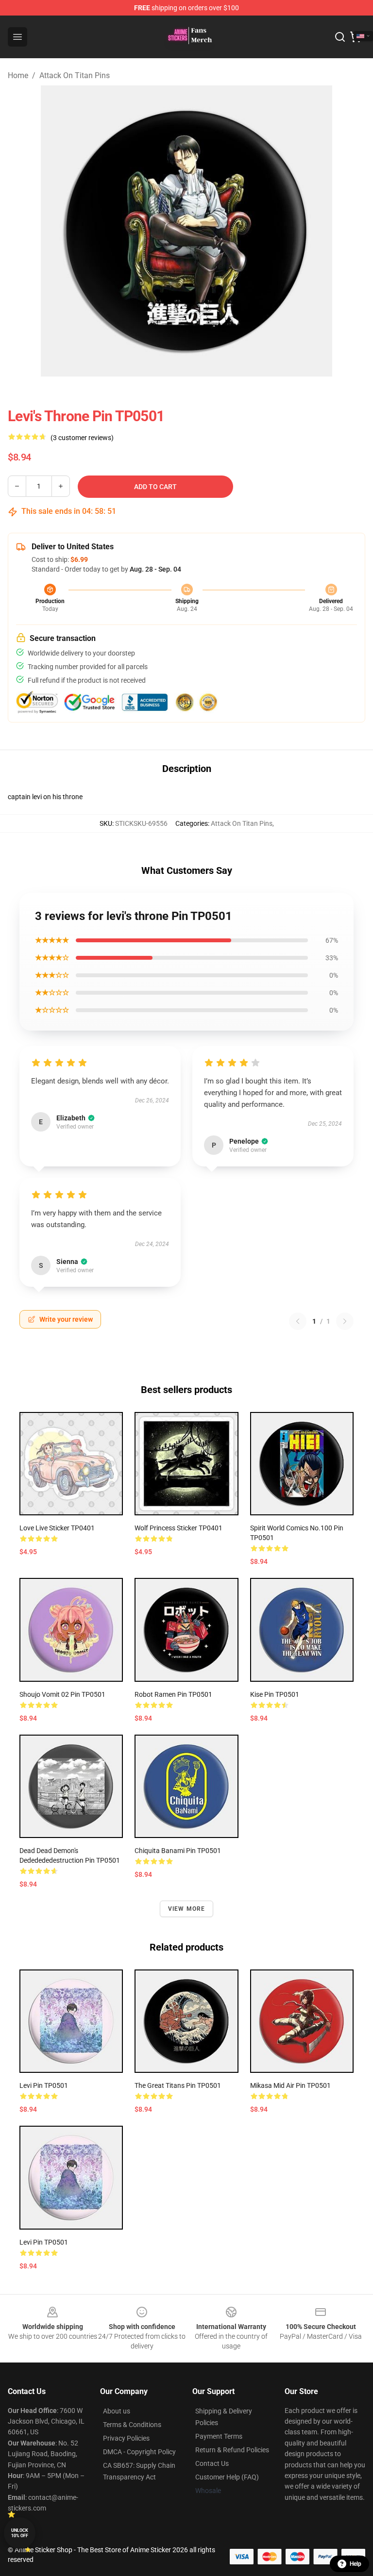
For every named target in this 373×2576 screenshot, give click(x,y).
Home (18, 75)
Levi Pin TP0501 (44, 2085)
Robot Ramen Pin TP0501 (173, 1694)
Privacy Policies (126, 2438)
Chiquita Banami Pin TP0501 (178, 1851)
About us (117, 2411)
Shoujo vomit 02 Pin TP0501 (62, 1694)
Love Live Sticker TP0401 (57, 1528)
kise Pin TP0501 (275, 1694)
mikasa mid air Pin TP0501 (290, 2085)
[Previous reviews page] (298, 1321)
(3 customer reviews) (82, 438)
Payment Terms (219, 2436)
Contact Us (212, 2463)
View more (187, 1909)
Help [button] (356, 2564)
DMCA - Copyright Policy (139, 2452)
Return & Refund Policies (232, 2450)
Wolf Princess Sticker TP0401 (178, 1528)
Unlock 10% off (20, 2533)
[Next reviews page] (345, 1321)
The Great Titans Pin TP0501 (178, 2085)
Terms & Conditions (132, 2425)
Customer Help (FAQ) (227, 2477)
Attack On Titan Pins (75, 75)
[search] (340, 37)
